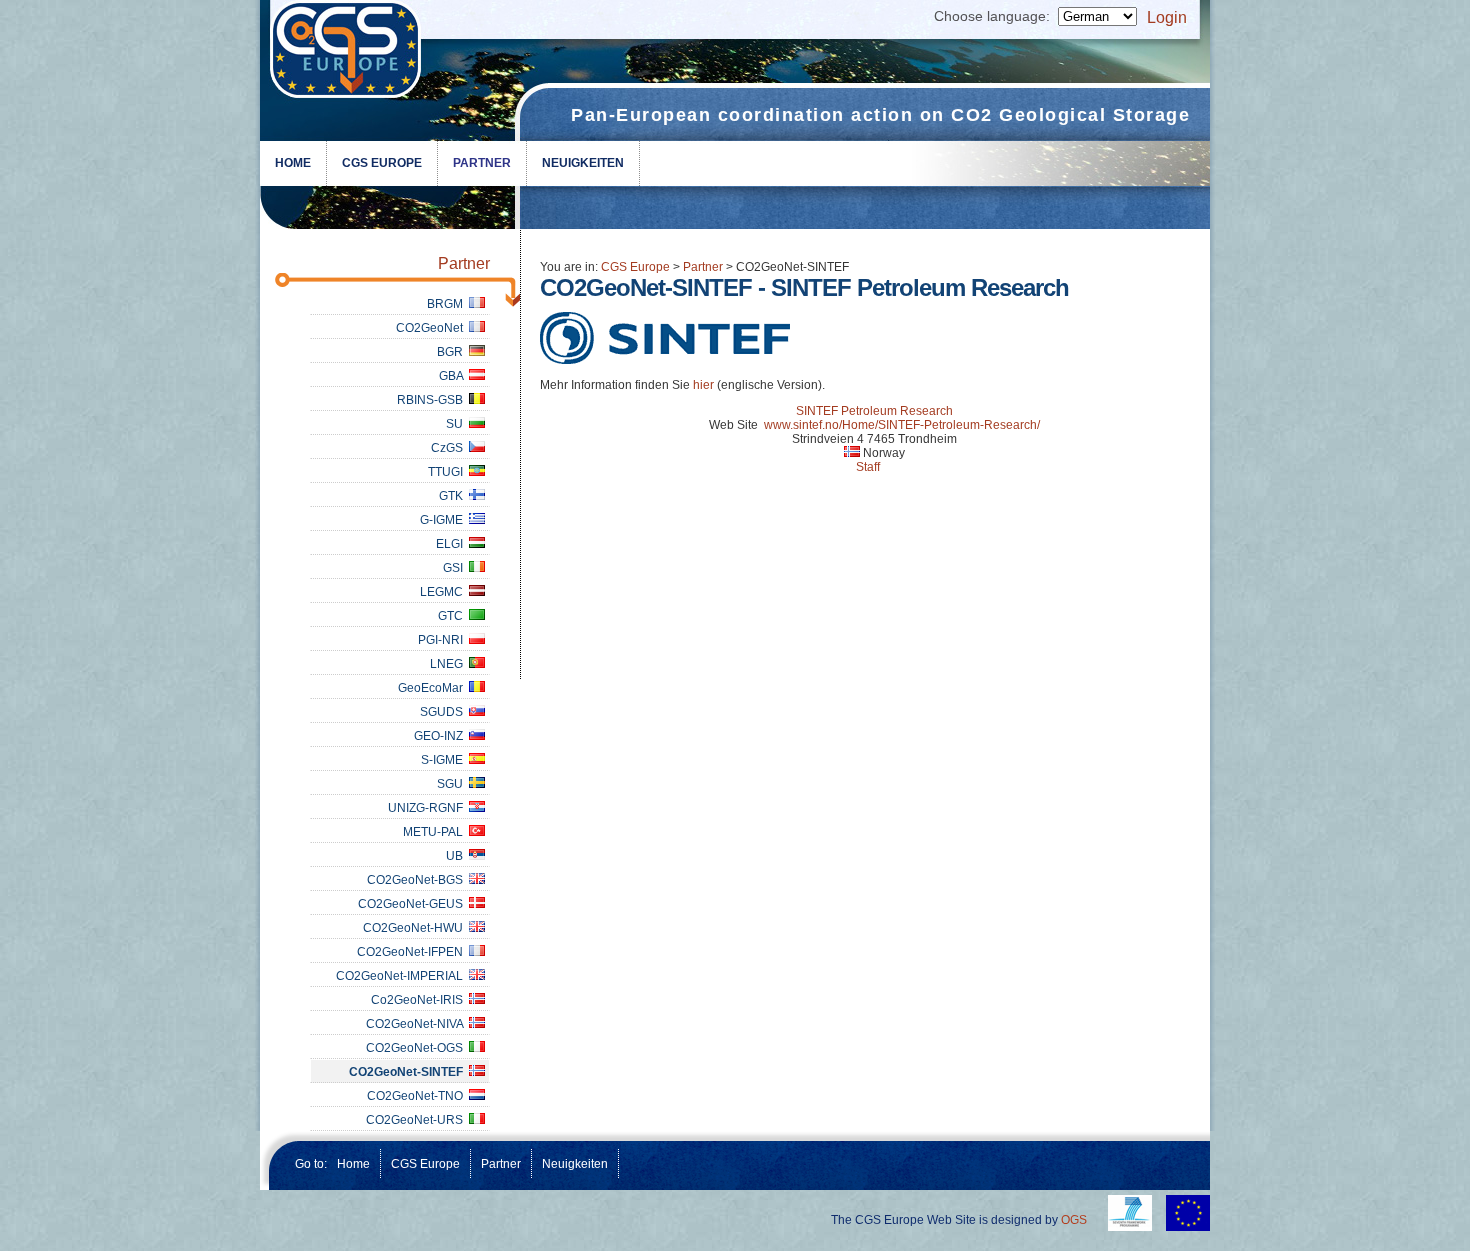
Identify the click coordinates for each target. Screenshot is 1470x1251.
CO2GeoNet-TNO (418, 1096)
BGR (453, 352)
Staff (868, 467)
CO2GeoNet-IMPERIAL (402, 976)
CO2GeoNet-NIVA (417, 1024)
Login (1167, 17)
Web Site (733, 425)
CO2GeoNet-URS (417, 1120)
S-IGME (445, 760)
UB (457, 856)
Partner (482, 163)
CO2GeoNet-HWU (416, 928)
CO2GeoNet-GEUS (413, 904)
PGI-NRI (443, 640)
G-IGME (444, 520)
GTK (454, 496)
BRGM (448, 304)
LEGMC (444, 592)
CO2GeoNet (432, 328)
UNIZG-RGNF (428, 808)
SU (457, 424)
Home (293, 163)
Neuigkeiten (583, 163)
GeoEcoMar (433, 688)
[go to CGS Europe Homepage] (350, 54)
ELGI (452, 544)
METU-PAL (436, 832)
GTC (453, 616)
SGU (453, 784)
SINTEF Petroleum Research (874, 411)
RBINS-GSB (433, 400)
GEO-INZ (441, 736)
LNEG (449, 664)
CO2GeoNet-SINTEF (409, 1072)
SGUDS (444, 712)
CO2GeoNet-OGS (417, 1048)
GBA (454, 376)
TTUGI (448, 472)
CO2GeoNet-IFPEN (413, 952)
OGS (1074, 1220)
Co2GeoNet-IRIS (420, 1000)
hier (703, 385)
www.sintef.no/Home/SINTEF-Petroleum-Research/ (902, 425)
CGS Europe (382, 163)
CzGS (450, 448)
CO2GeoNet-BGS (418, 880)
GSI (456, 568)
